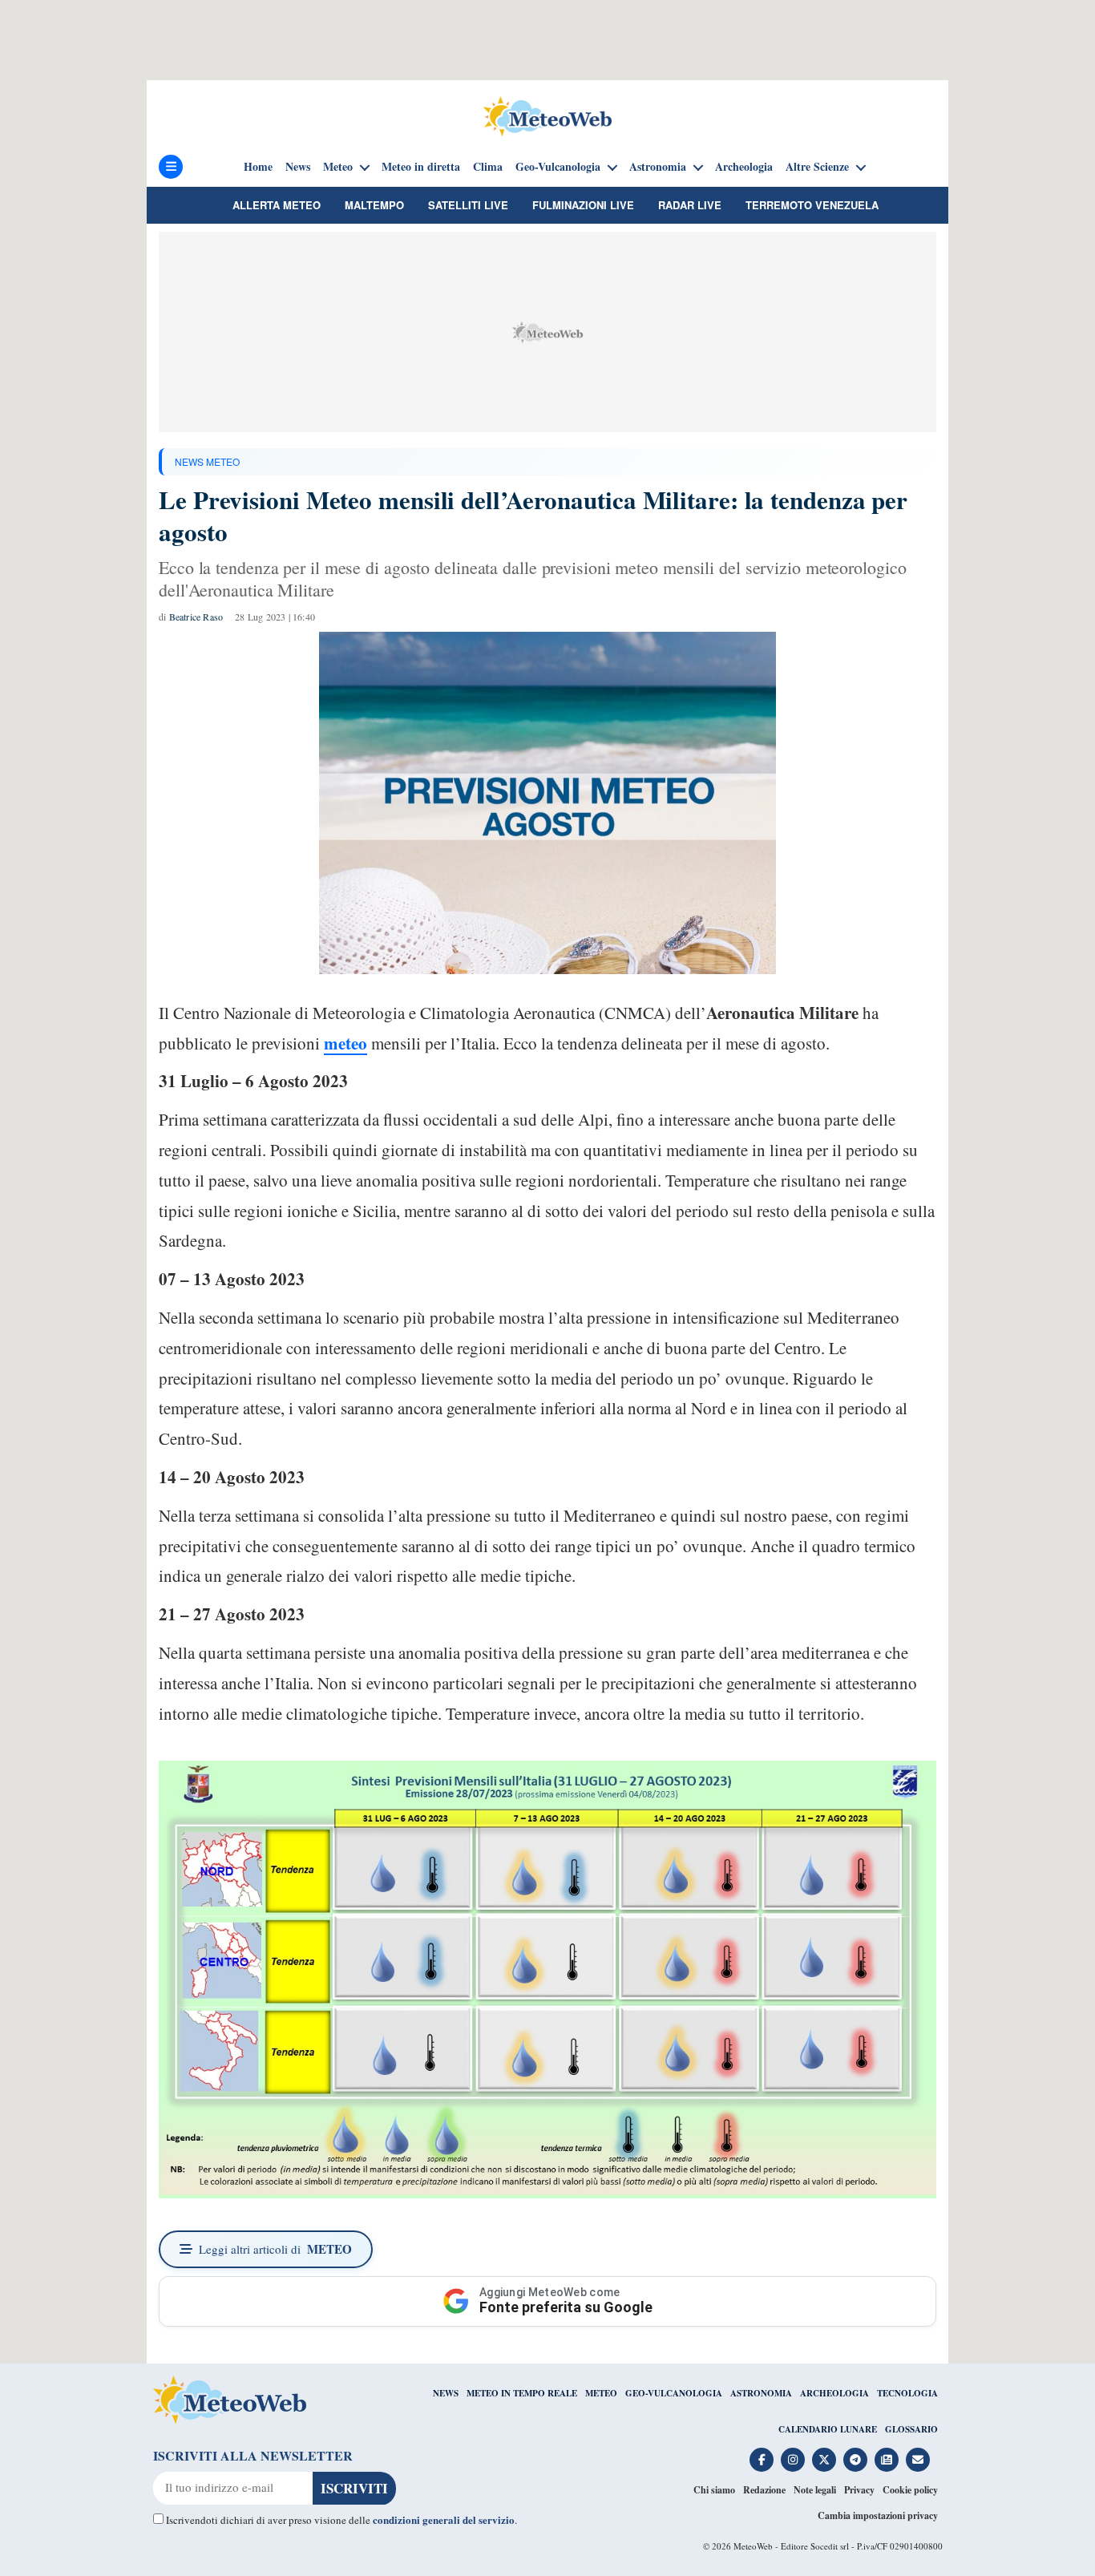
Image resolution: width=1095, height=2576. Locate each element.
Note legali (815, 2490)
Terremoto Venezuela (812, 205)
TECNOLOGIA (907, 2393)
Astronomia (658, 167)
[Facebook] (762, 2460)
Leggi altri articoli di (275, 2249)
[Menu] (171, 167)
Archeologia (744, 167)
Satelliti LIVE (468, 205)
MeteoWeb (753, 2546)
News (298, 167)
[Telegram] (855, 2460)
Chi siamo (714, 2490)
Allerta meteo (277, 205)
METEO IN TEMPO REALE (522, 2393)
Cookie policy (910, 2490)
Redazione (764, 2490)
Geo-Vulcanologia (558, 167)
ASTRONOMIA (761, 2393)
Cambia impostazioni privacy (878, 2515)
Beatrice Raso (196, 617)
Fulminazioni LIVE (583, 205)
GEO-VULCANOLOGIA (674, 2393)
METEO (601, 2393)
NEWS (446, 2393)
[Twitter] (824, 2460)
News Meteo (207, 461)
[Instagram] (793, 2460)
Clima (488, 167)
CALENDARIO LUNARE (828, 2429)
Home (258, 167)
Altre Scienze (817, 167)
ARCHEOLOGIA (834, 2393)
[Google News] (887, 2460)
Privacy (859, 2490)
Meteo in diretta (421, 167)
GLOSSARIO (911, 2429)
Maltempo (374, 205)
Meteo (338, 167)
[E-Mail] (918, 2460)
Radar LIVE (690, 205)
